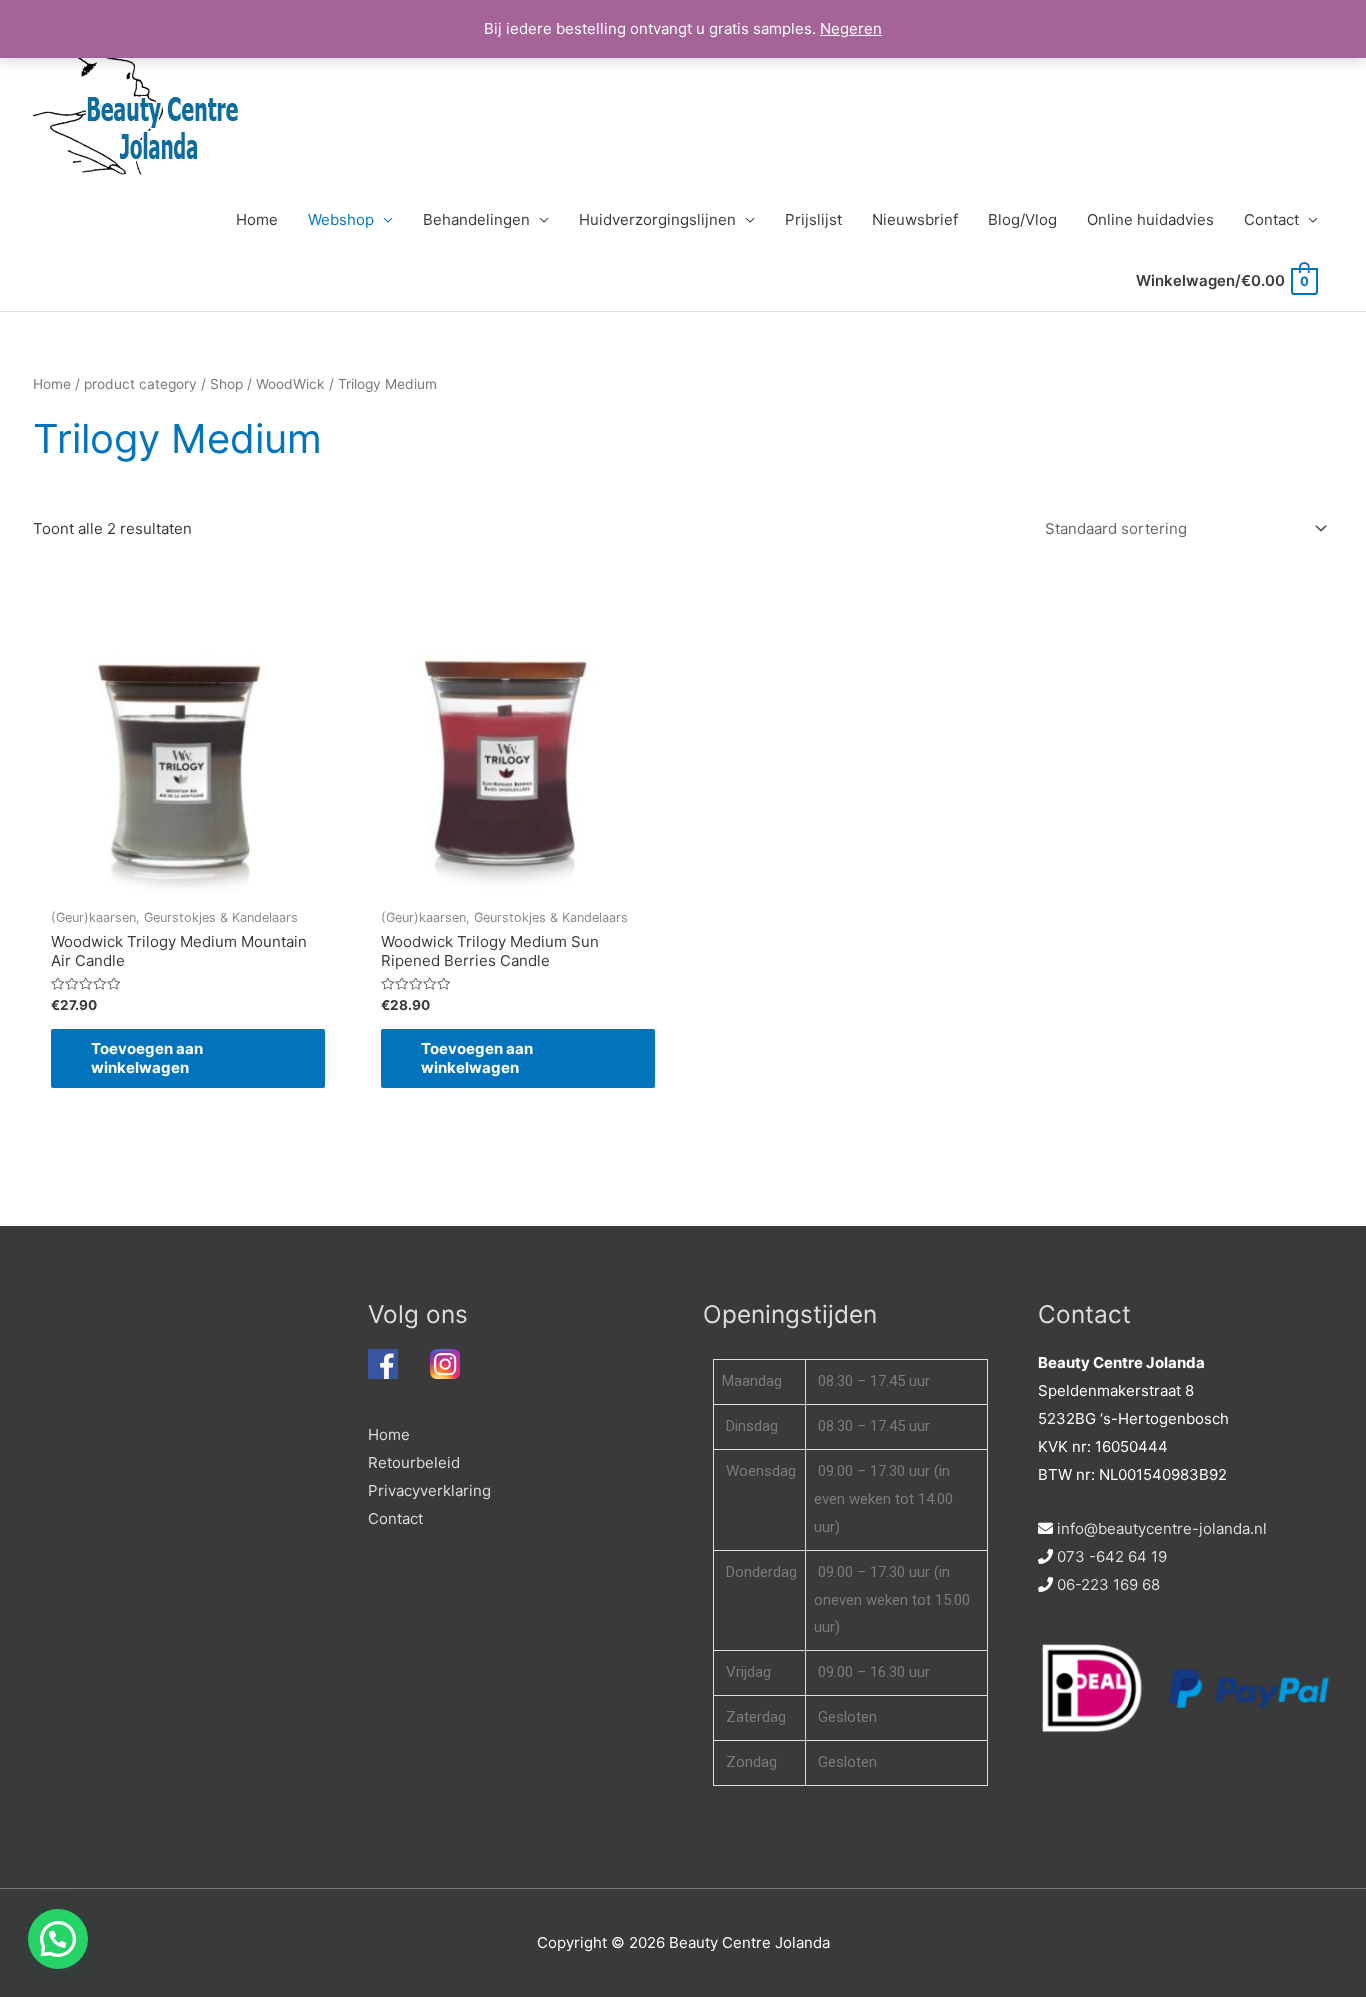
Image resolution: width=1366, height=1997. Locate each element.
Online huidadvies (1150, 219)
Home (257, 219)
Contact (1271, 219)
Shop (226, 384)
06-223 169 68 (1108, 1584)
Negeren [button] (851, 28)
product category (140, 384)
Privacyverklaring (429, 1490)
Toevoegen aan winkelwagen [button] (147, 1058)
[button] (58, 1939)
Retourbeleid (414, 1462)
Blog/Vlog (1022, 219)
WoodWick (290, 384)
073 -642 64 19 (1112, 1556)
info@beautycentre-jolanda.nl (1162, 1528)
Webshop (341, 219)
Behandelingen (476, 219)
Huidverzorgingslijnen (657, 219)
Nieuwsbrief (915, 219)
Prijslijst (813, 219)
